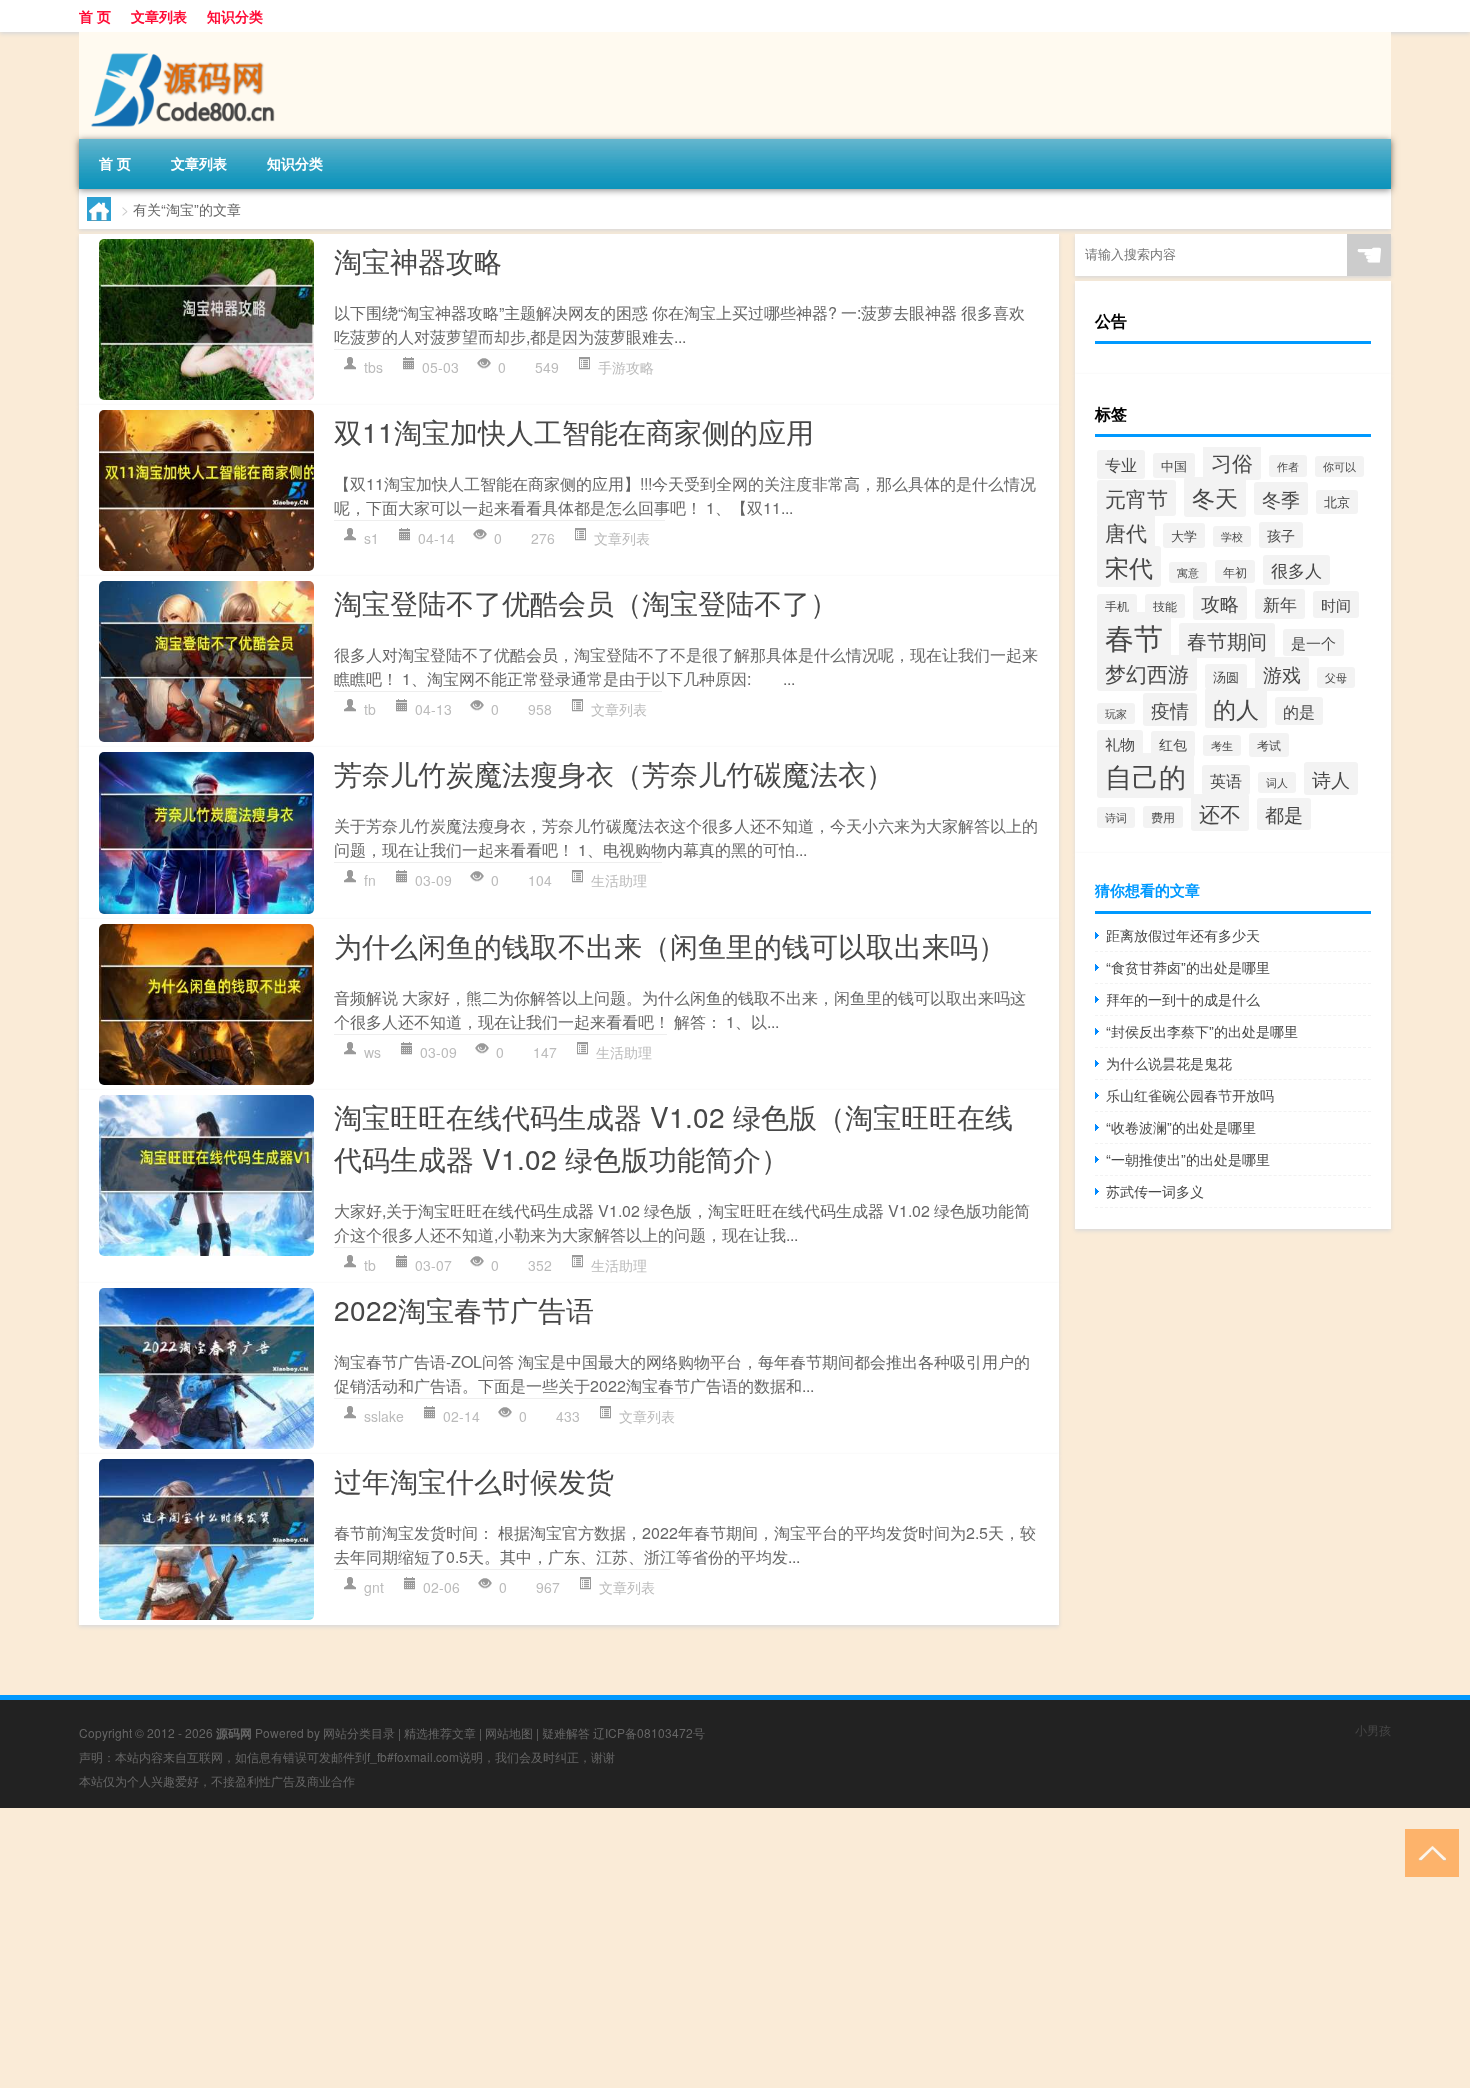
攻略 (1220, 603)
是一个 (1313, 642)
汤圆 (1226, 676)
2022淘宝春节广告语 (464, 1309)
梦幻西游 (1147, 673)
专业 (1121, 464)
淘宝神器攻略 (418, 260)
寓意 (1188, 572)
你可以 (1339, 466)
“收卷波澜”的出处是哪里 (1181, 1127)
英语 (1226, 780)
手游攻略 (626, 367)
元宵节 (1136, 498)
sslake (384, 1416)
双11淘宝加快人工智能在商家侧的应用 (574, 431)
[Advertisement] (600, 1948)
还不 (1220, 812)
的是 (1299, 711)
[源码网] (184, 39)
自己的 (1145, 775)
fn (370, 880)
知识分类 (235, 16)
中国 (1174, 465)
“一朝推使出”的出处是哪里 (1188, 1159)
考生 (1222, 745)
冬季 (1281, 498)
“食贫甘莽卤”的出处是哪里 (1188, 967)
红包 (1173, 744)
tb (370, 709)
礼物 (1120, 743)
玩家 (1116, 713)
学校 (1232, 536)
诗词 (1116, 817)
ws (372, 1052)
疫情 (1170, 709)
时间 (1336, 604)
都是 (1284, 814)
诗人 (1331, 778)
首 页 (95, 16)
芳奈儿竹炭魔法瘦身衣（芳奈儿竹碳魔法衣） (614, 773)
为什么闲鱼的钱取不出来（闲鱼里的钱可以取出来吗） (670, 945)
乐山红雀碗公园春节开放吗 (1190, 1095)
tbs (373, 367)
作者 (1288, 466)
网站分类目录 (359, 1732)
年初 (1235, 571)
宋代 (1129, 566)
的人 (1236, 708)
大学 (1184, 535)
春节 (1134, 636)
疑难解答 (566, 1732)
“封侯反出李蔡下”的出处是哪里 (1202, 1031)
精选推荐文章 (440, 1732)
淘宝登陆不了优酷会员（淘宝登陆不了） (586, 602)
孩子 (1281, 535)
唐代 (1126, 532)
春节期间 (1227, 640)
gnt (374, 1587)
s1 (371, 538)
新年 (1280, 604)
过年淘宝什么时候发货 (474, 1480)
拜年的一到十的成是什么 (1183, 999)
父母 (1336, 677)
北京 (1337, 502)
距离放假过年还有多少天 (1183, 935)
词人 (1277, 782)
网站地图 (509, 1732)
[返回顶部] (1427, 1851)
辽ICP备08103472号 (649, 1732)
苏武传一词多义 (1155, 1191)
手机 (1117, 605)
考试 (1269, 745)
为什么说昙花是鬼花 (1169, 1063)
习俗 (1232, 462)
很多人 (1296, 570)
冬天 (1215, 497)
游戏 (1282, 674)
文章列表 (159, 16)
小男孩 (1373, 1729)
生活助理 (619, 880)
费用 (1163, 817)
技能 (1165, 606)
